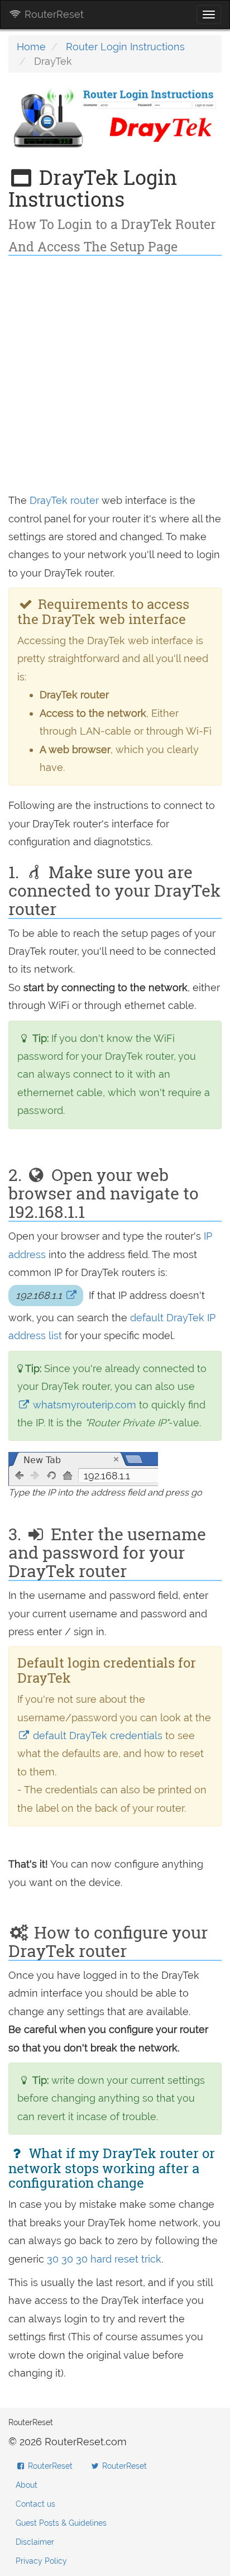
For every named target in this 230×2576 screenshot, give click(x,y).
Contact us (35, 2504)
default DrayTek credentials (98, 1735)
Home (31, 47)
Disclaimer (35, 2542)
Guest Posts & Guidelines (61, 2523)
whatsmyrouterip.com (85, 1405)
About (27, 2485)
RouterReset (53, 14)
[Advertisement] (115, 377)
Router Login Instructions (125, 47)
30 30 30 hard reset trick (104, 2259)
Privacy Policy (41, 2561)
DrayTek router (64, 500)
